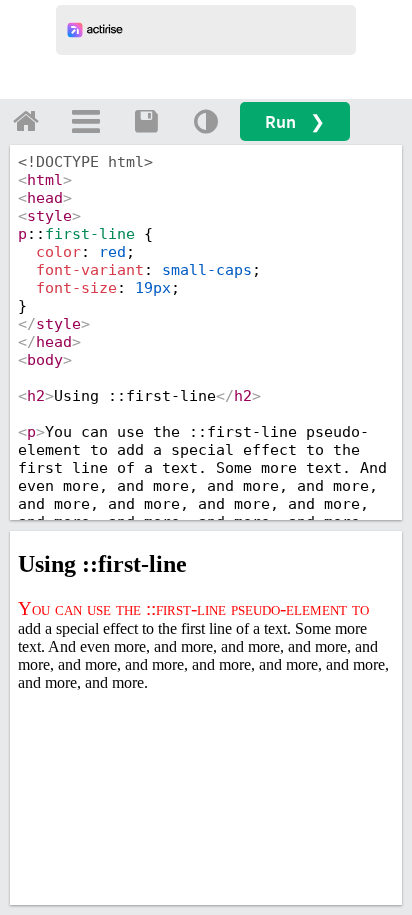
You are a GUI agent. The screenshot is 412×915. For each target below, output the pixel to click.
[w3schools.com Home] (26, 121)
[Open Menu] (86, 121)
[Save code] (146, 121)
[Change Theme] (206, 121)
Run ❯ (295, 121)
